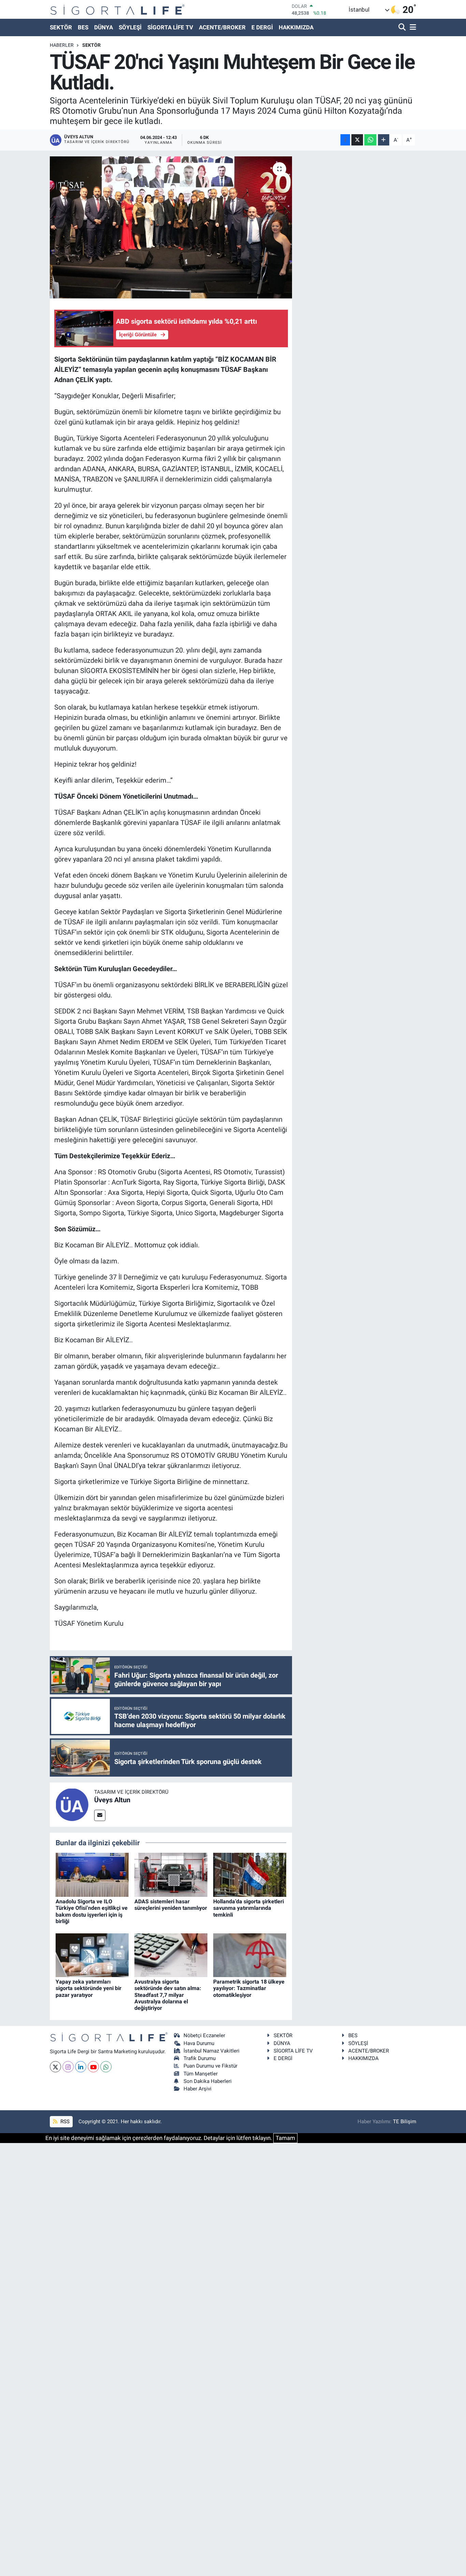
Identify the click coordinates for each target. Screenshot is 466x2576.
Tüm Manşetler (201, 2074)
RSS (64, 2122)
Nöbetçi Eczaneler (204, 2035)
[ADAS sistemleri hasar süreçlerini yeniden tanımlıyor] (171, 1874)
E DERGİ (262, 27)
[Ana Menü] (412, 27)
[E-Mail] (100, 1815)
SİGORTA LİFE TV (170, 27)
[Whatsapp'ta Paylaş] (370, 140)
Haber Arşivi (198, 2089)
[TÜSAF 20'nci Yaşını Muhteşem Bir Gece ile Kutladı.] (171, 227)
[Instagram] (68, 2067)
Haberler (62, 45)
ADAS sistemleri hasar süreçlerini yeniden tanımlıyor (171, 1905)
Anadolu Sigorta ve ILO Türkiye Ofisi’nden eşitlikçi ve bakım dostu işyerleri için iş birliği (92, 1911)
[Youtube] (93, 2067)
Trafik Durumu (200, 2058)
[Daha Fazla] (384, 140)
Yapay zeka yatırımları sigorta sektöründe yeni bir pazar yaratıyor (89, 1988)
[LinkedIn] (81, 2067)
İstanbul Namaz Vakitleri (212, 2051)
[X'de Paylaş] (357, 140)
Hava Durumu (199, 2043)
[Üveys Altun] (72, 1804)
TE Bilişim (405, 2122)
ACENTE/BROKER (222, 27)
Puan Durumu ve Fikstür (210, 2066)
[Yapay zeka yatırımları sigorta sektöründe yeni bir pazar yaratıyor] (92, 1955)
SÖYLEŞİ (130, 27)
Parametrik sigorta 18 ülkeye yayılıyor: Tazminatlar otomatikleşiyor (249, 1988)
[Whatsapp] (106, 2067)
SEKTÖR (61, 27)
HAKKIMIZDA (296, 27)
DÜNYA (104, 27)
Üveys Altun (112, 1800)
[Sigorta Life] (118, 9)
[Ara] (403, 27)
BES (83, 27)
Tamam (285, 2138)
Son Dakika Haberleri (208, 2081)
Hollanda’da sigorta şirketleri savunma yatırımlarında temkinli (249, 1908)
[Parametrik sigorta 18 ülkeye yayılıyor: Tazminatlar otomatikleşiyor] (250, 1955)
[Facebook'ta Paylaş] (345, 140)
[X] (55, 2067)
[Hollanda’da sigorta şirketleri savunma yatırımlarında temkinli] (250, 1874)
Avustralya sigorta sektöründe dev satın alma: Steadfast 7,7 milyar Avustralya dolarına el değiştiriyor (168, 1995)
